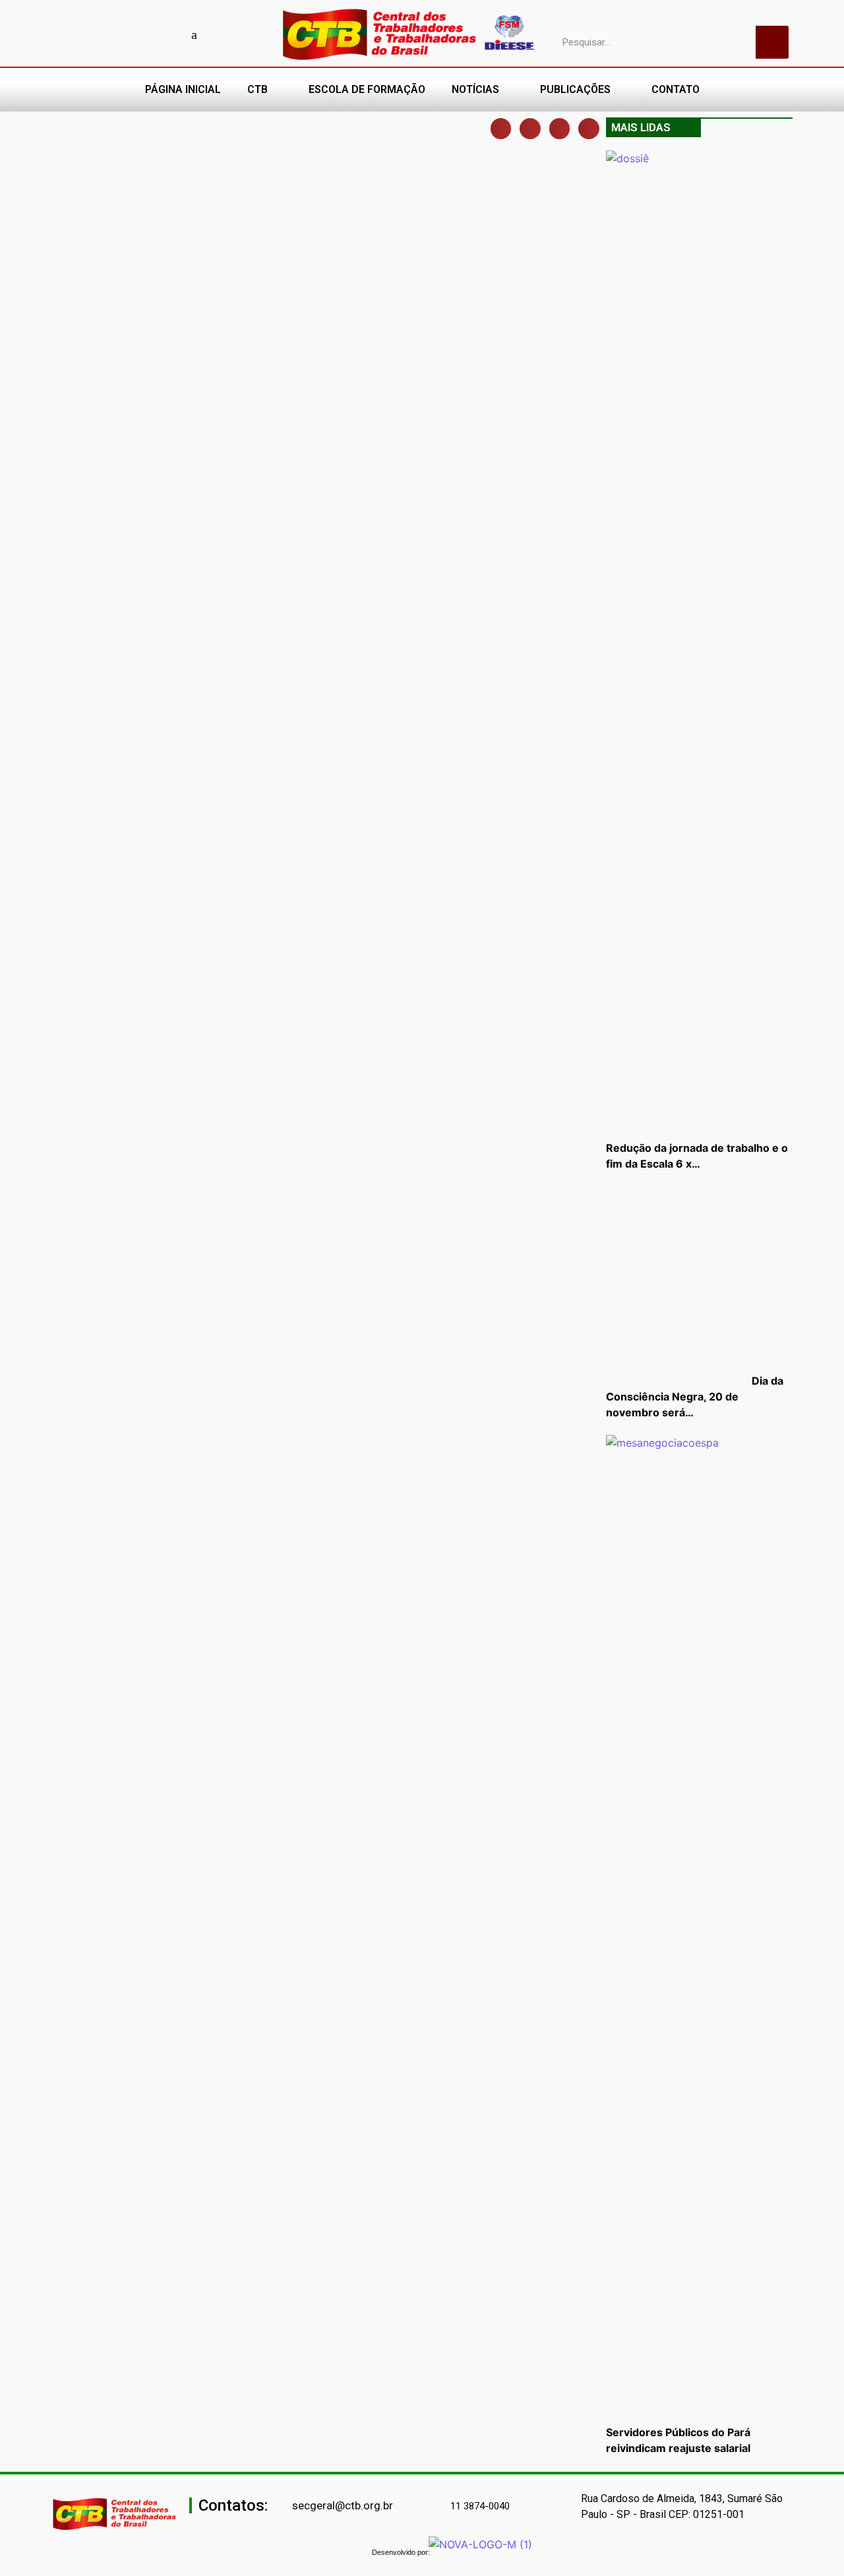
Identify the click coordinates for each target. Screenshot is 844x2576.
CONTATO (676, 89)
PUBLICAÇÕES (575, 89)
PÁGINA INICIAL (183, 89)
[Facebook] (102, 34)
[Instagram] (148, 34)
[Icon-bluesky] (195, 34)
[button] (501, 129)
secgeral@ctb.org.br (343, 2505)
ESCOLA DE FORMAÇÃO (367, 89)
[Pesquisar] (772, 42)
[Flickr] (171, 34)
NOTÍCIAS (475, 89)
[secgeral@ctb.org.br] (285, 2506)
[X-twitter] (218, 34)
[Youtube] (125, 34)
